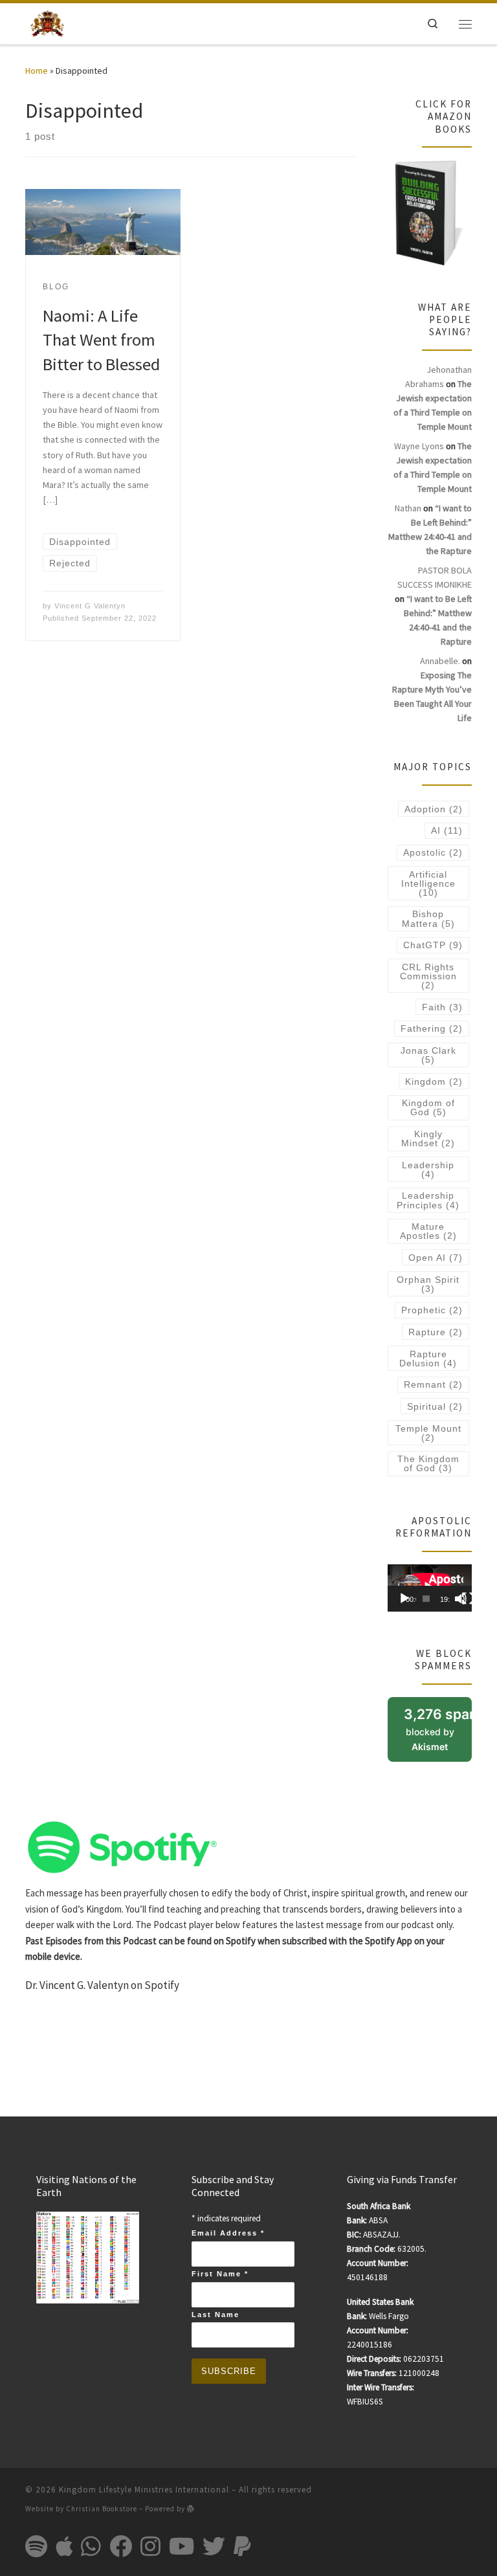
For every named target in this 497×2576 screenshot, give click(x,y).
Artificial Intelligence (428, 883)
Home (37, 71)
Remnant (433, 1384)
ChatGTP (433, 945)
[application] (430, 1588)
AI (447, 830)
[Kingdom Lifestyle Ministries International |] (47, 22)
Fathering (432, 1028)
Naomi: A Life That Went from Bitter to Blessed (101, 340)
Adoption (434, 809)
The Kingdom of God (428, 1463)
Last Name (215, 2315)
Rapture (436, 1332)
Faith (442, 1007)
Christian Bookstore (102, 2509)
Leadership (428, 1170)
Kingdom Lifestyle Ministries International (144, 2490)
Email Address (228, 2233)
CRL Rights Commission (428, 976)
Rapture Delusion (428, 1359)
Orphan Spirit (428, 1284)
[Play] (404, 1599)
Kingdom (434, 1082)
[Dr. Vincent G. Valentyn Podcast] (122, 1846)
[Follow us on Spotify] (36, 2546)
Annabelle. (440, 661)
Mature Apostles (428, 1231)
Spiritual (435, 1406)
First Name (220, 2274)
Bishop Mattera (428, 918)
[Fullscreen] (468, 1599)
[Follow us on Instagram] (150, 2546)
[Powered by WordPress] (191, 2508)
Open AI (436, 1258)
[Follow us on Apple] (64, 2546)
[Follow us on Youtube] (182, 2546)
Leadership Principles (428, 1200)
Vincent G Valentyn (90, 606)
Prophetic (432, 1310)
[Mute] (461, 1599)
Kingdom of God (428, 1107)
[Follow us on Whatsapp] (91, 2546)
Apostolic (433, 852)
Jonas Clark (428, 1055)
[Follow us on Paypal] (242, 2546)
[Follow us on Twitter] (214, 2546)
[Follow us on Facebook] (121, 2546)
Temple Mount (428, 1433)
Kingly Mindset (428, 1138)
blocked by (438, 1734)
